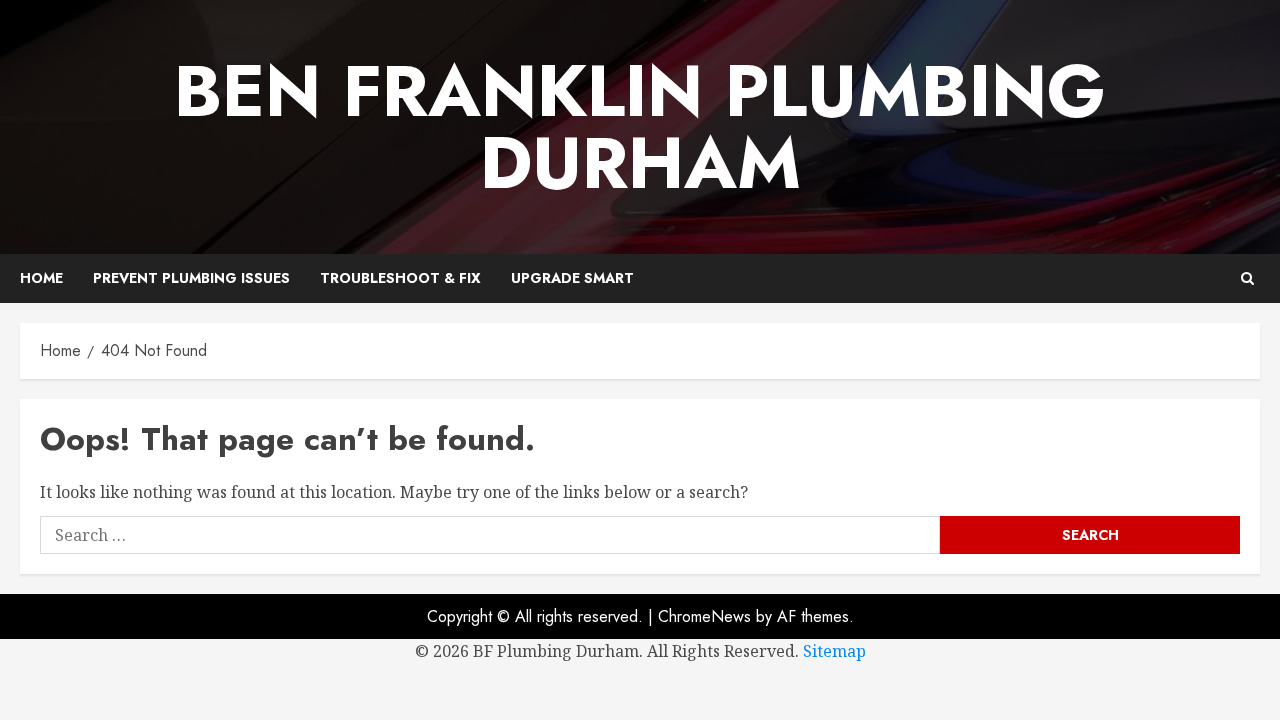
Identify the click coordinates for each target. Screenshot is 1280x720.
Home (41, 278)
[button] (1247, 278)
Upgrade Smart (572, 278)
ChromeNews (704, 616)
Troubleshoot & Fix (400, 278)
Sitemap (834, 651)
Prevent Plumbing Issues (191, 278)
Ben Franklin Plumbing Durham (640, 127)
